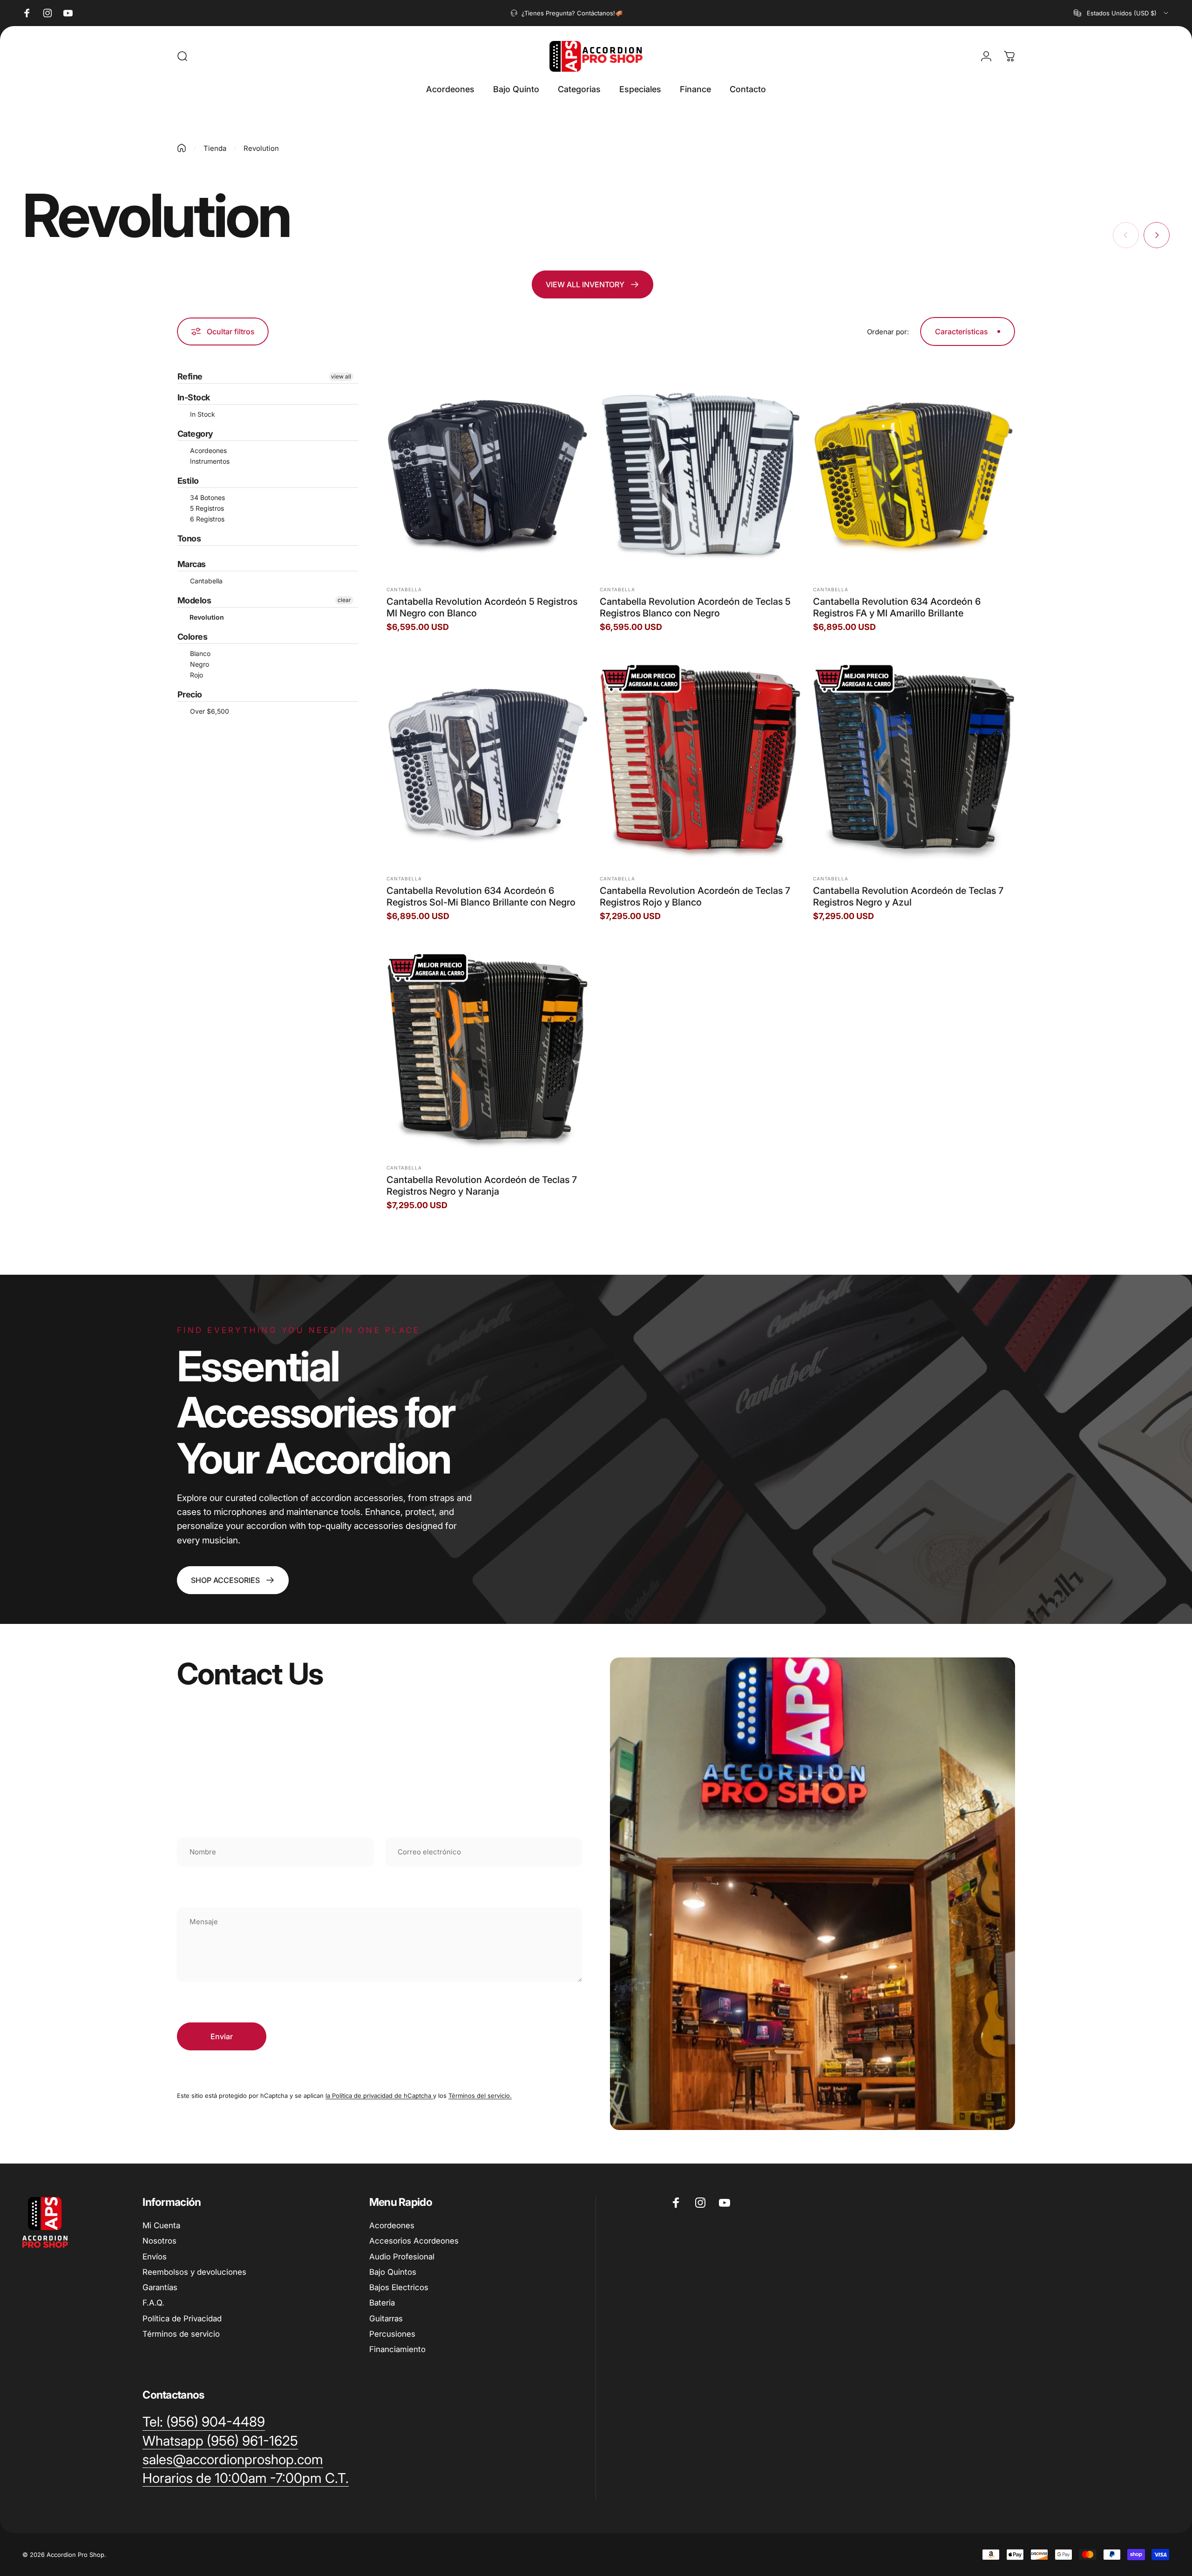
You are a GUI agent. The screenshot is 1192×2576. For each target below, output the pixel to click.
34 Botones (207, 497)
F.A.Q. (153, 2303)
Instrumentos (209, 461)
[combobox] (1122, 13)
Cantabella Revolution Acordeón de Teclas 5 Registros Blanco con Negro (695, 607)
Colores (192, 637)
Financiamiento (397, 2349)
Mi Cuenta (161, 2225)
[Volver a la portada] (182, 148)
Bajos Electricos (399, 2287)
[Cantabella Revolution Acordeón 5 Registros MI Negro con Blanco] (488, 473)
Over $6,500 (209, 711)
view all (341, 376)
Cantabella (205, 581)
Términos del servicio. (480, 2096)
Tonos (189, 538)
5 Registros (206, 508)
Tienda (215, 148)
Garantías (160, 2287)
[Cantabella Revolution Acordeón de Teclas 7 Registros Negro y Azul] (914, 762)
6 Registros (206, 519)
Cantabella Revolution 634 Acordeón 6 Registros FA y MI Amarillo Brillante (897, 607)
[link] (233, 1580)
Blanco (199, 653)
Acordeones (207, 450)
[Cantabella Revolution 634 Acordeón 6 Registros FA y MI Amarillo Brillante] (914, 473)
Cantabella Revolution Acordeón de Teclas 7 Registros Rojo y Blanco (695, 896)
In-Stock (194, 397)
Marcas (192, 564)
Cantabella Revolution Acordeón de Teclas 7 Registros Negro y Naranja (482, 1186)
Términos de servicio (181, 2334)
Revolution (206, 617)
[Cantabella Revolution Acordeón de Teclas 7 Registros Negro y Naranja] (488, 1051)
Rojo (196, 675)
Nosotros (159, 2241)
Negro (199, 664)
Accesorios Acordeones (414, 2241)
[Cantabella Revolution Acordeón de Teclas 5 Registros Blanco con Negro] (701, 473)
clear (344, 600)
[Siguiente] (1157, 235)
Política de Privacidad (182, 2319)
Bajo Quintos (393, 2272)
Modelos (194, 600)
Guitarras (386, 2319)
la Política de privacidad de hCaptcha (379, 2096)
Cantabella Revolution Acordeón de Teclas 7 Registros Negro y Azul (908, 896)
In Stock (202, 414)
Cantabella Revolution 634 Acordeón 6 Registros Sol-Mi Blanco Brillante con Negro (481, 896)
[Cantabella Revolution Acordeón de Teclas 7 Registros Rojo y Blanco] (701, 762)
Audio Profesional (402, 2257)
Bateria (382, 2303)
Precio (190, 694)
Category (195, 434)
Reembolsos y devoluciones (194, 2272)
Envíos (155, 2257)
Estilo (188, 481)
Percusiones (392, 2334)
